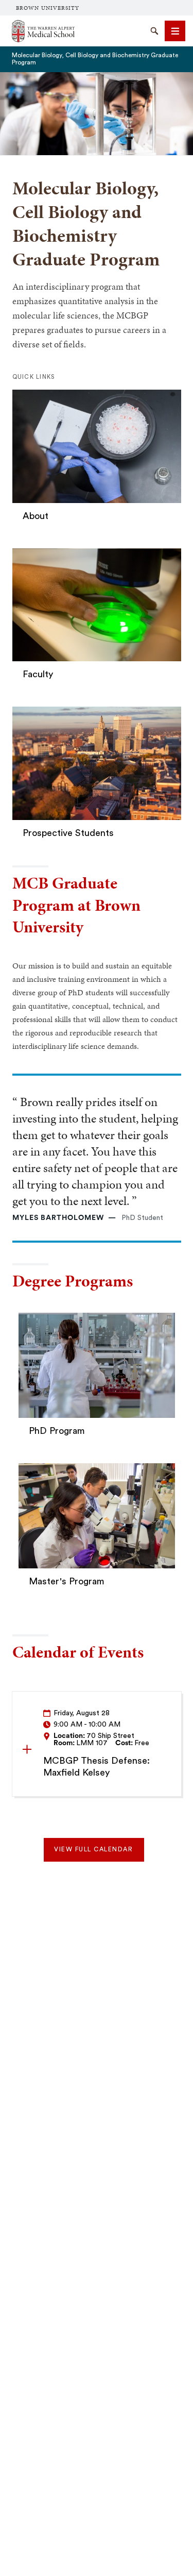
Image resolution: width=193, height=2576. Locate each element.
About (36, 516)
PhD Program (57, 1431)
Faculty (38, 674)
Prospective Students (68, 833)
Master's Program (67, 1581)
